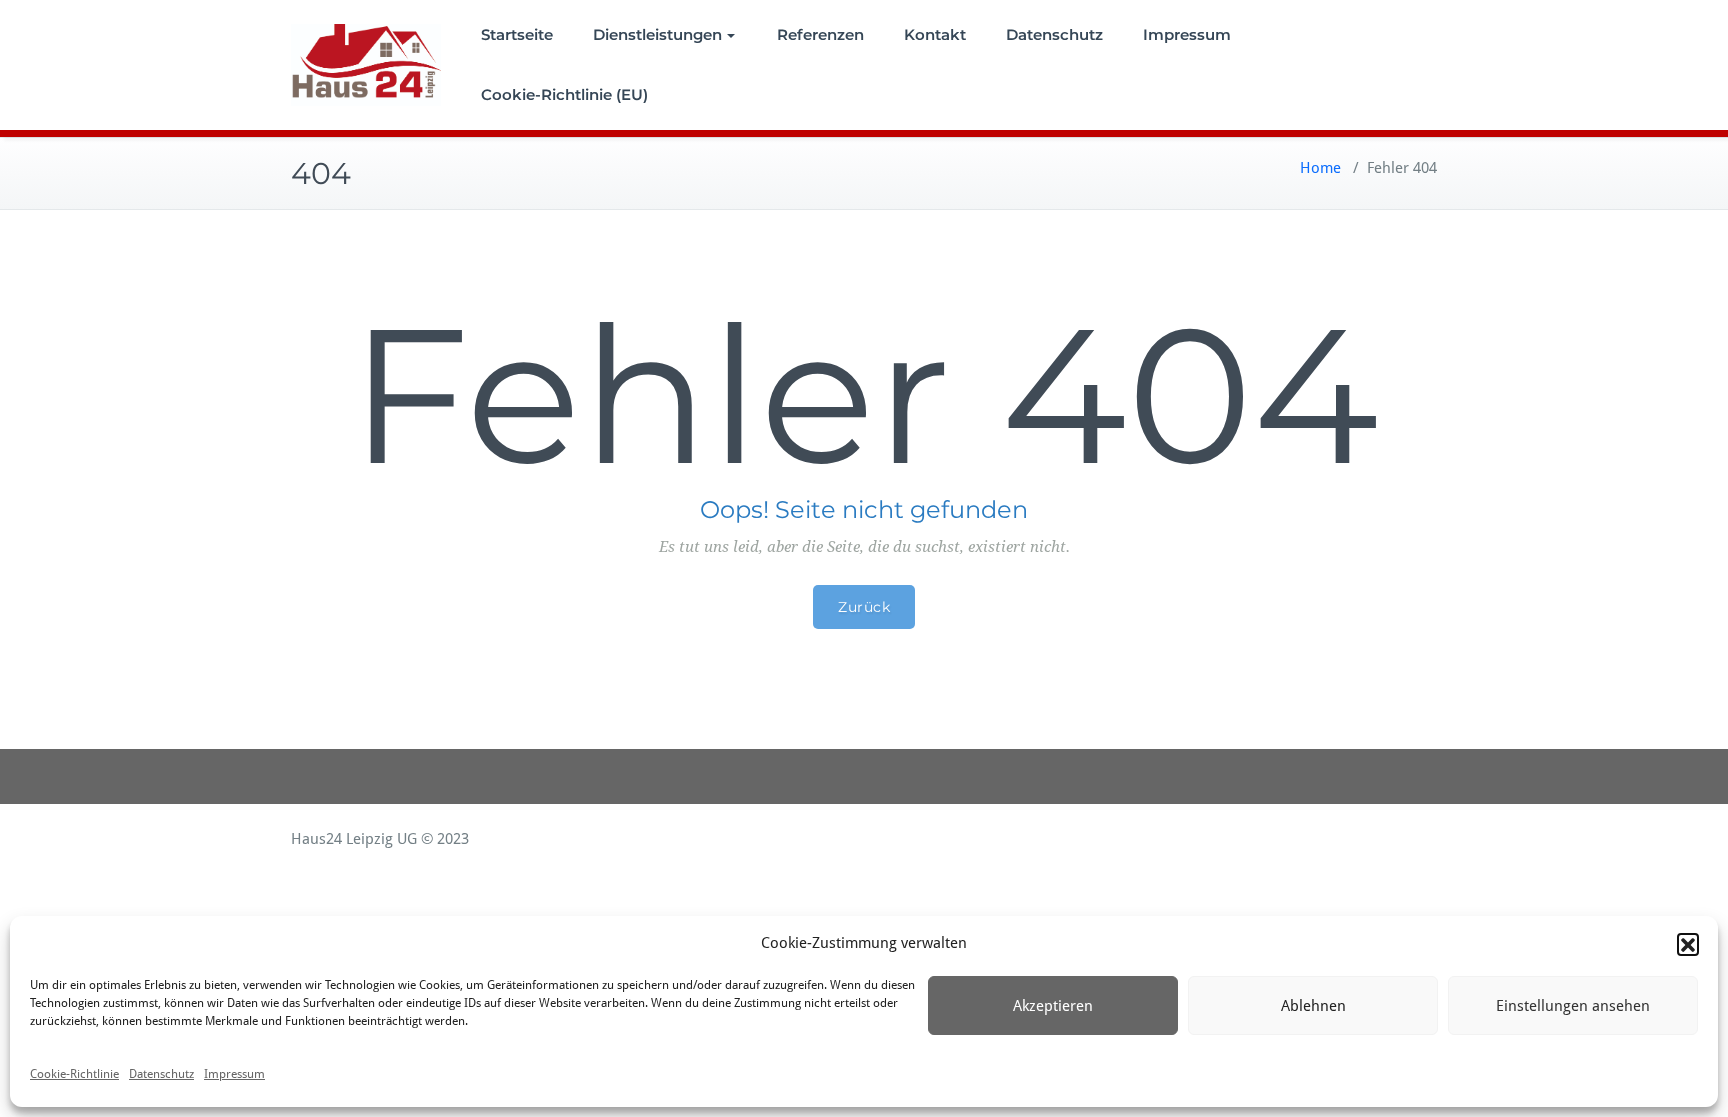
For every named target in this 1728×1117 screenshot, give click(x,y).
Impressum (234, 1074)
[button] (1688, 944)
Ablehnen (1313, 1006)
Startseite (517, 34)
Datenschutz (161, 1074)
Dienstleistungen (657, 34)
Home (1320, 168)
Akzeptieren (1053, 1006)
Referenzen (820, 34)
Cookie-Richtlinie (74, 1074)
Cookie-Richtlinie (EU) (564, 94)
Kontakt (935, 34)
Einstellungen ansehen (1573, 1006)
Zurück (864, 607)
